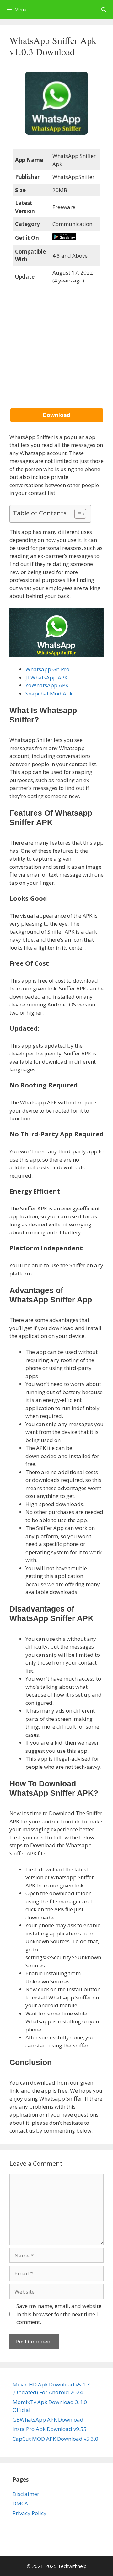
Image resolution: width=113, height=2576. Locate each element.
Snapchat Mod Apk (49, 693)
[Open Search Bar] (104, 9)
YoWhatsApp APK (47, 685)
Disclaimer (26, 2494)
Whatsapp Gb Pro (47, 669)
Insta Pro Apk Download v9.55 (50, 2429)
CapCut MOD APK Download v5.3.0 (55, 2439)
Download (56, 415)
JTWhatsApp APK (46, 677)
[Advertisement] (56, 352)
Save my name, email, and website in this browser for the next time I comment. (59, 2314)
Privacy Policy (30, 2513)
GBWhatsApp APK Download (48, 2420)
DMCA (20, 2503)
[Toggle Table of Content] (77, 514)
